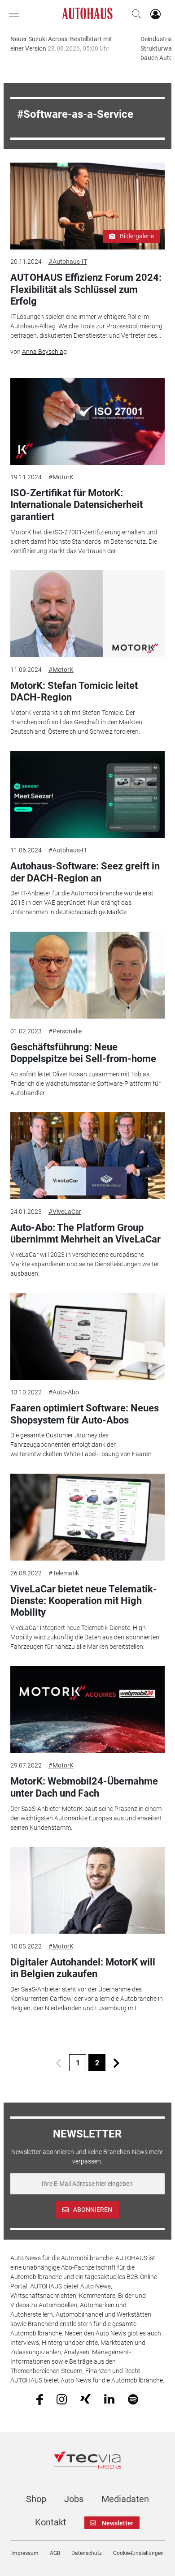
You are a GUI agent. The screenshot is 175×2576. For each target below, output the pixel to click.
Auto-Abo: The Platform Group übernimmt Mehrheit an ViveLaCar (85, 1233)
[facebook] (40, 2399)
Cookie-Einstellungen (138, 2553)
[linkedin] (109, 2399)
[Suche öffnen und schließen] (134, 14)
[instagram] (62, 2399)
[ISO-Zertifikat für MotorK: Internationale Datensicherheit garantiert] (87, 421)
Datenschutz (87, 2553)
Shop (36, 2499)
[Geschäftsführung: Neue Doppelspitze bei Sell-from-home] (87, 975)
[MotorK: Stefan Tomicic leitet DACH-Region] (87, 614)
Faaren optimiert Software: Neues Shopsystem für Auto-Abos (85, 1414)
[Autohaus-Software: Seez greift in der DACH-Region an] (87, 795)
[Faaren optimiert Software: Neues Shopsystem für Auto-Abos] (87, 1337)
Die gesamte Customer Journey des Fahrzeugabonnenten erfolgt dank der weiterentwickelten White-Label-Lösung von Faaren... (83, 1445)
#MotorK (61, 477)
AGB (55, 2553)
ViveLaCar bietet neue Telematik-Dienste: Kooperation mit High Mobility (84, 1601)
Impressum (25, 2553)
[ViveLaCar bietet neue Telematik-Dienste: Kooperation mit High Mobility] (87, 1517)
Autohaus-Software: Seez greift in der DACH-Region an (85, 872)
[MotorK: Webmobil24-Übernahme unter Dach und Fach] (87, 1710)
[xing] (85, 2399)
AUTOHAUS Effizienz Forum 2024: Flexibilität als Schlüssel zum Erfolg (86, 289)
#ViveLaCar (65, 1212)
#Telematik (64, 1573)
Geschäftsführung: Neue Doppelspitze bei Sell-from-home (83, 1053)
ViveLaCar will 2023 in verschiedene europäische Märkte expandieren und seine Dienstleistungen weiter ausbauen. (85, 1264)
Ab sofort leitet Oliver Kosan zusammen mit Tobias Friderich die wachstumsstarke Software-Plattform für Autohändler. (85, 1084)
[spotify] (133, 2399)
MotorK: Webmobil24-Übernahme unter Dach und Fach (84, 1787)
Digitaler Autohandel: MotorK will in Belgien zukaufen (83, 1968)
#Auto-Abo (64, 1392)
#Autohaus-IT (68, 262)
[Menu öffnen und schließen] (16, 14)
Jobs (74, 2499)
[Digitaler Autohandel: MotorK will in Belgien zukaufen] (87, 1890)
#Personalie (65, 1031)
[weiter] (116, 2063)
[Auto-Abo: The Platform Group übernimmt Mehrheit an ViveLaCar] (87, 1156)
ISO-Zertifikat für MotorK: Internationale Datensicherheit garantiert (77, 505)
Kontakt (51, 2522)
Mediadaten (125, 2499)
